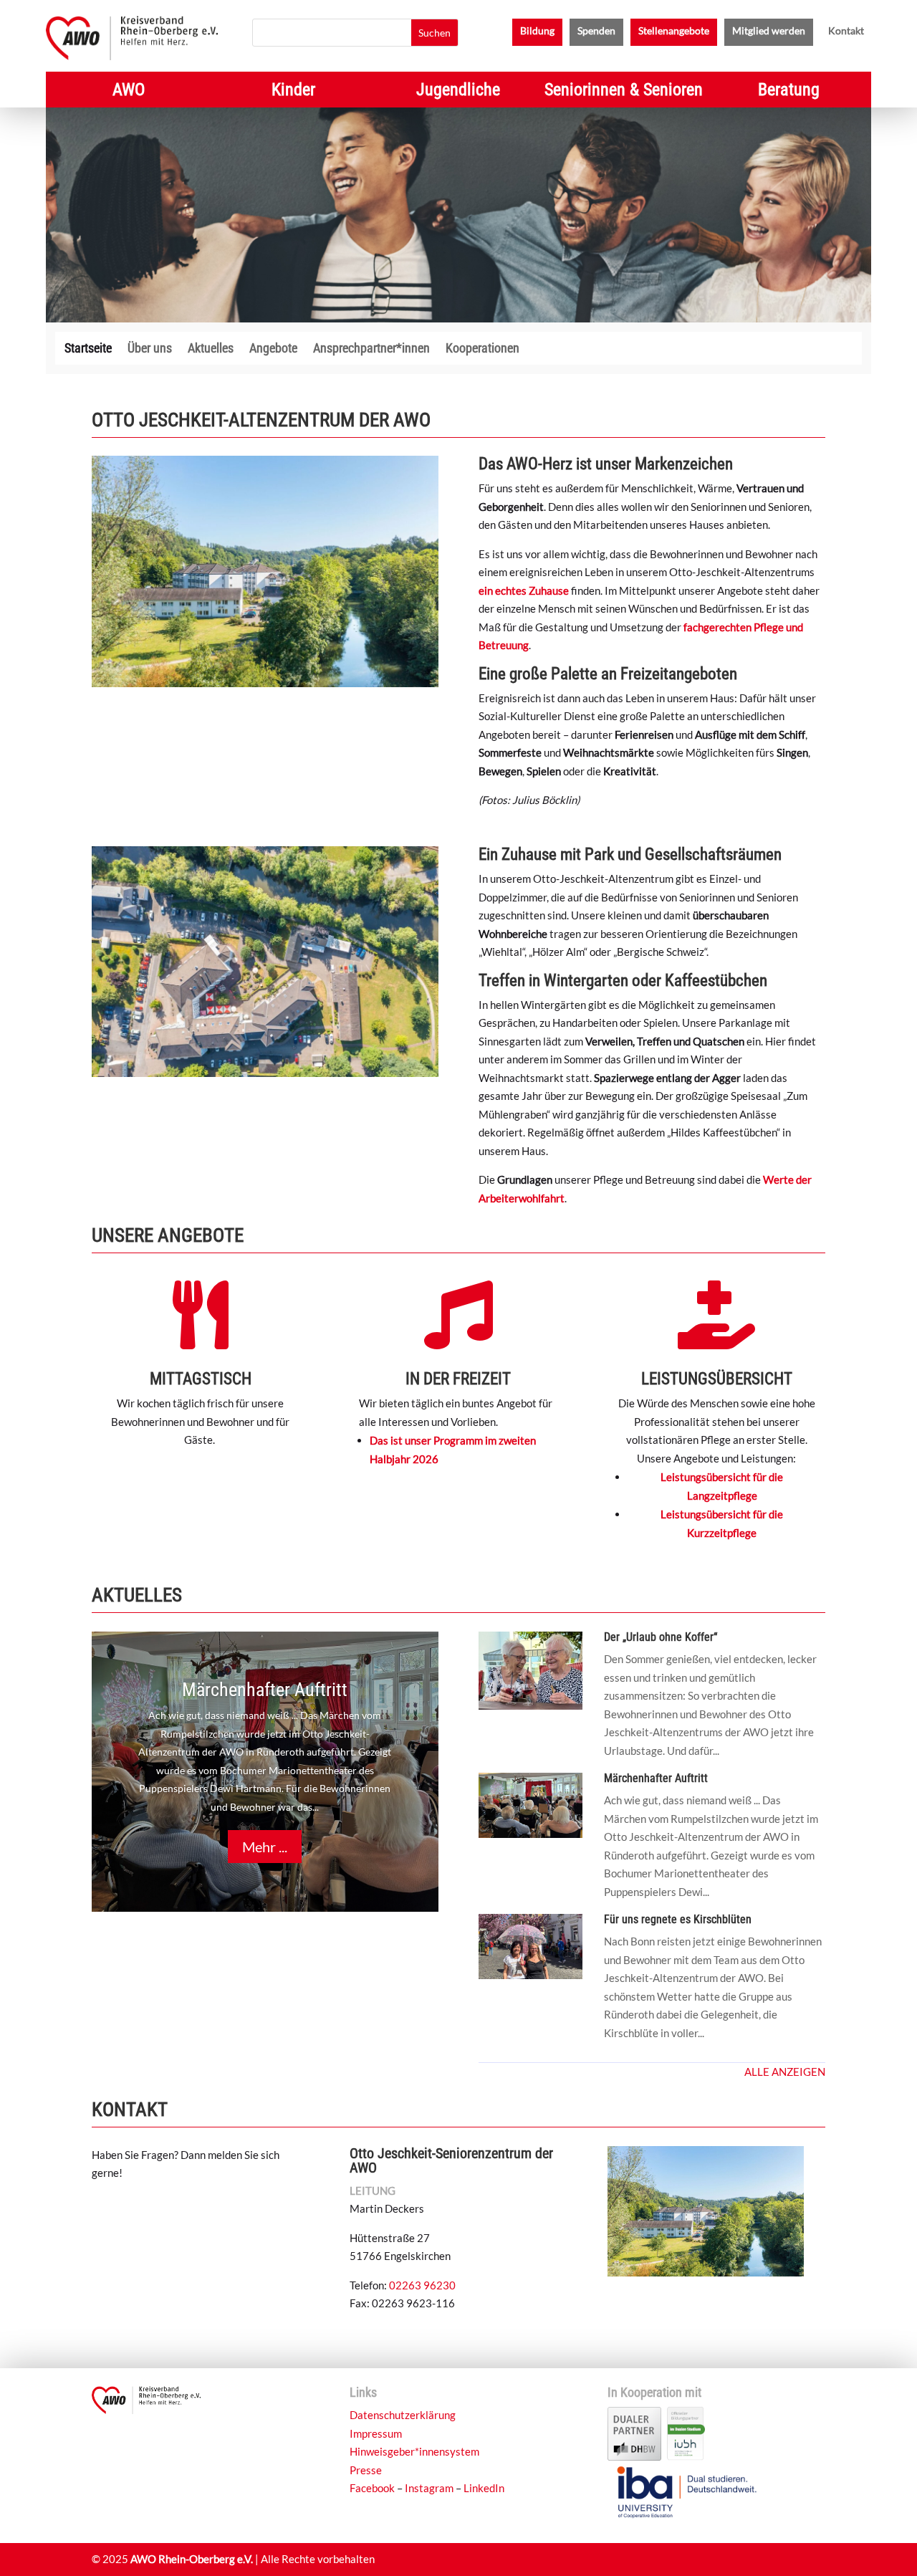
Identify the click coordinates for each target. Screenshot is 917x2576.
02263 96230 (422, 2285)
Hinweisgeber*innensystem (414, 2451)
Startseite (88, 349)
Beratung (789, 92)
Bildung (537, 31)
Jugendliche (458, 92)
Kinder (293, 92)
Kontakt (846, 31)
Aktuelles (211, 349)
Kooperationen (482, 349)
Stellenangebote (674, 31)
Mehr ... (265, 1847)
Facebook (372, 2488)
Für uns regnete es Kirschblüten (678, 1919)
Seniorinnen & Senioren (624, 92)
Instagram (429, 2488)
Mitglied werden (769, 31)
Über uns (150, 349)
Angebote (273, 349)
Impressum (376, 2433)
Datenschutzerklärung (403, 2415)
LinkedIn (484, 2488)
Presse (366, 2470)
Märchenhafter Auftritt (265, 1690)
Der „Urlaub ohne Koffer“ (661, 1637)
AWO (129, 92)
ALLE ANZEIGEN (785, 2072)
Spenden (596, 31)
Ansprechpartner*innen (371, 349)
